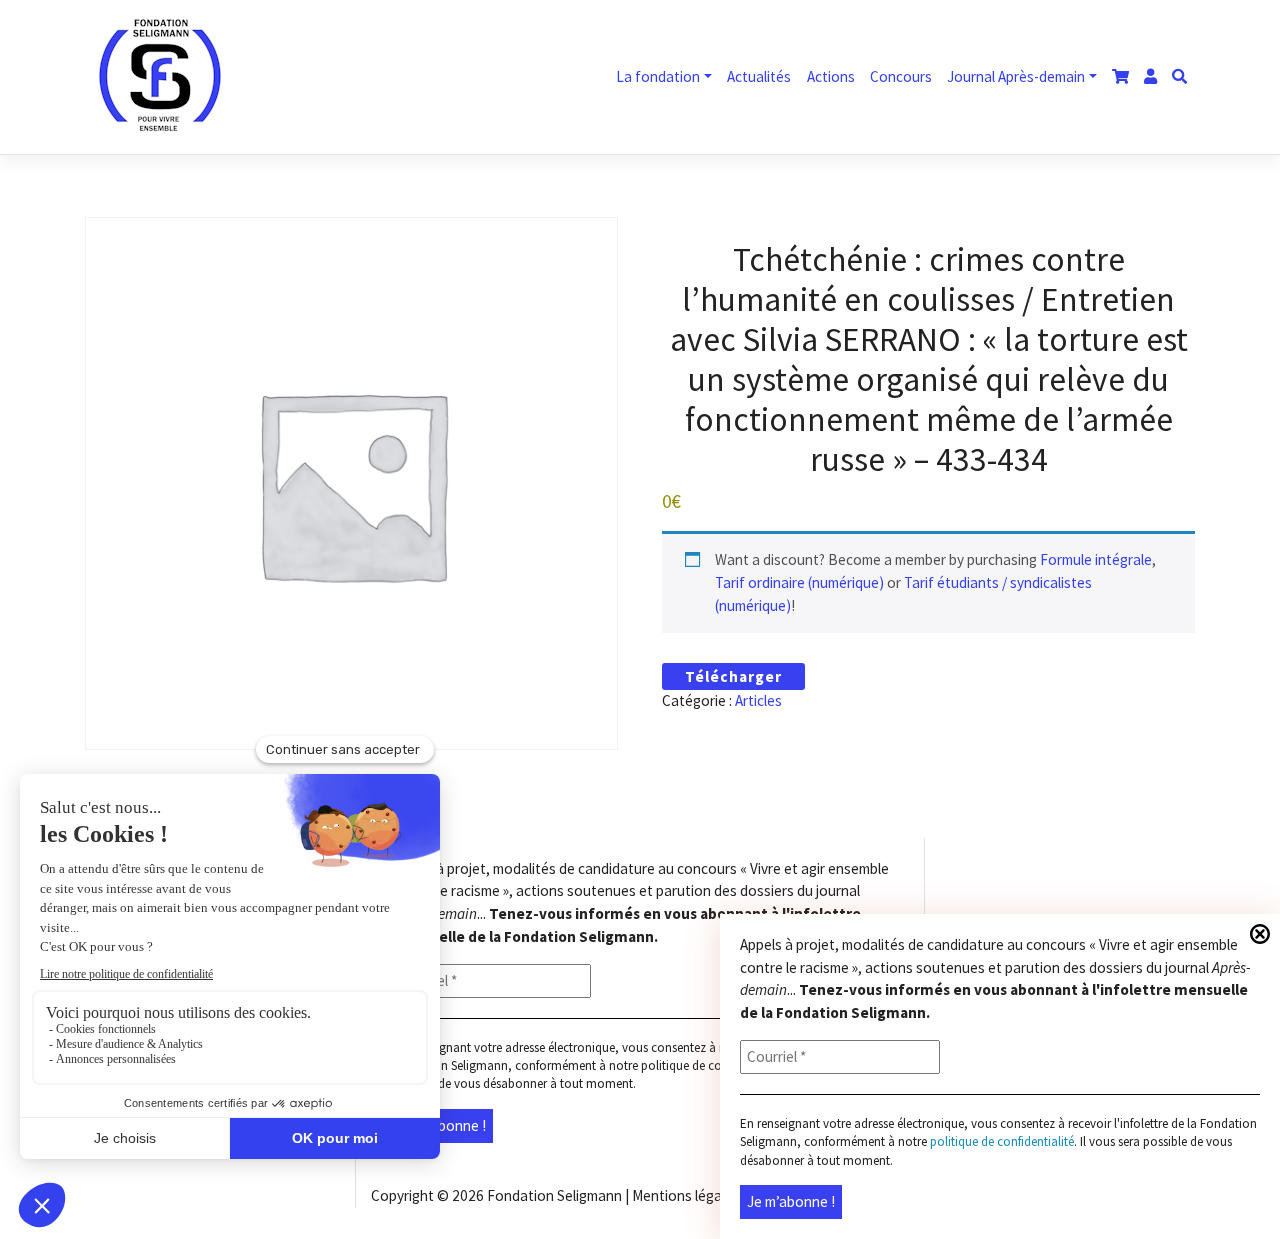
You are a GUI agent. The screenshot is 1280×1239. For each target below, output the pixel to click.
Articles (758, 700)
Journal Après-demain (1016, 76)
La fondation (658, 76)
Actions (831, 76)
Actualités (759, 76)
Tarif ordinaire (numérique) (799, 582)
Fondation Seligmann (554, 1195)
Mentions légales (686, 1195)
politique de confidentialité (713, 1065)
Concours (901, 76)
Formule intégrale (1096, 559)
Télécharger (733, 676)
